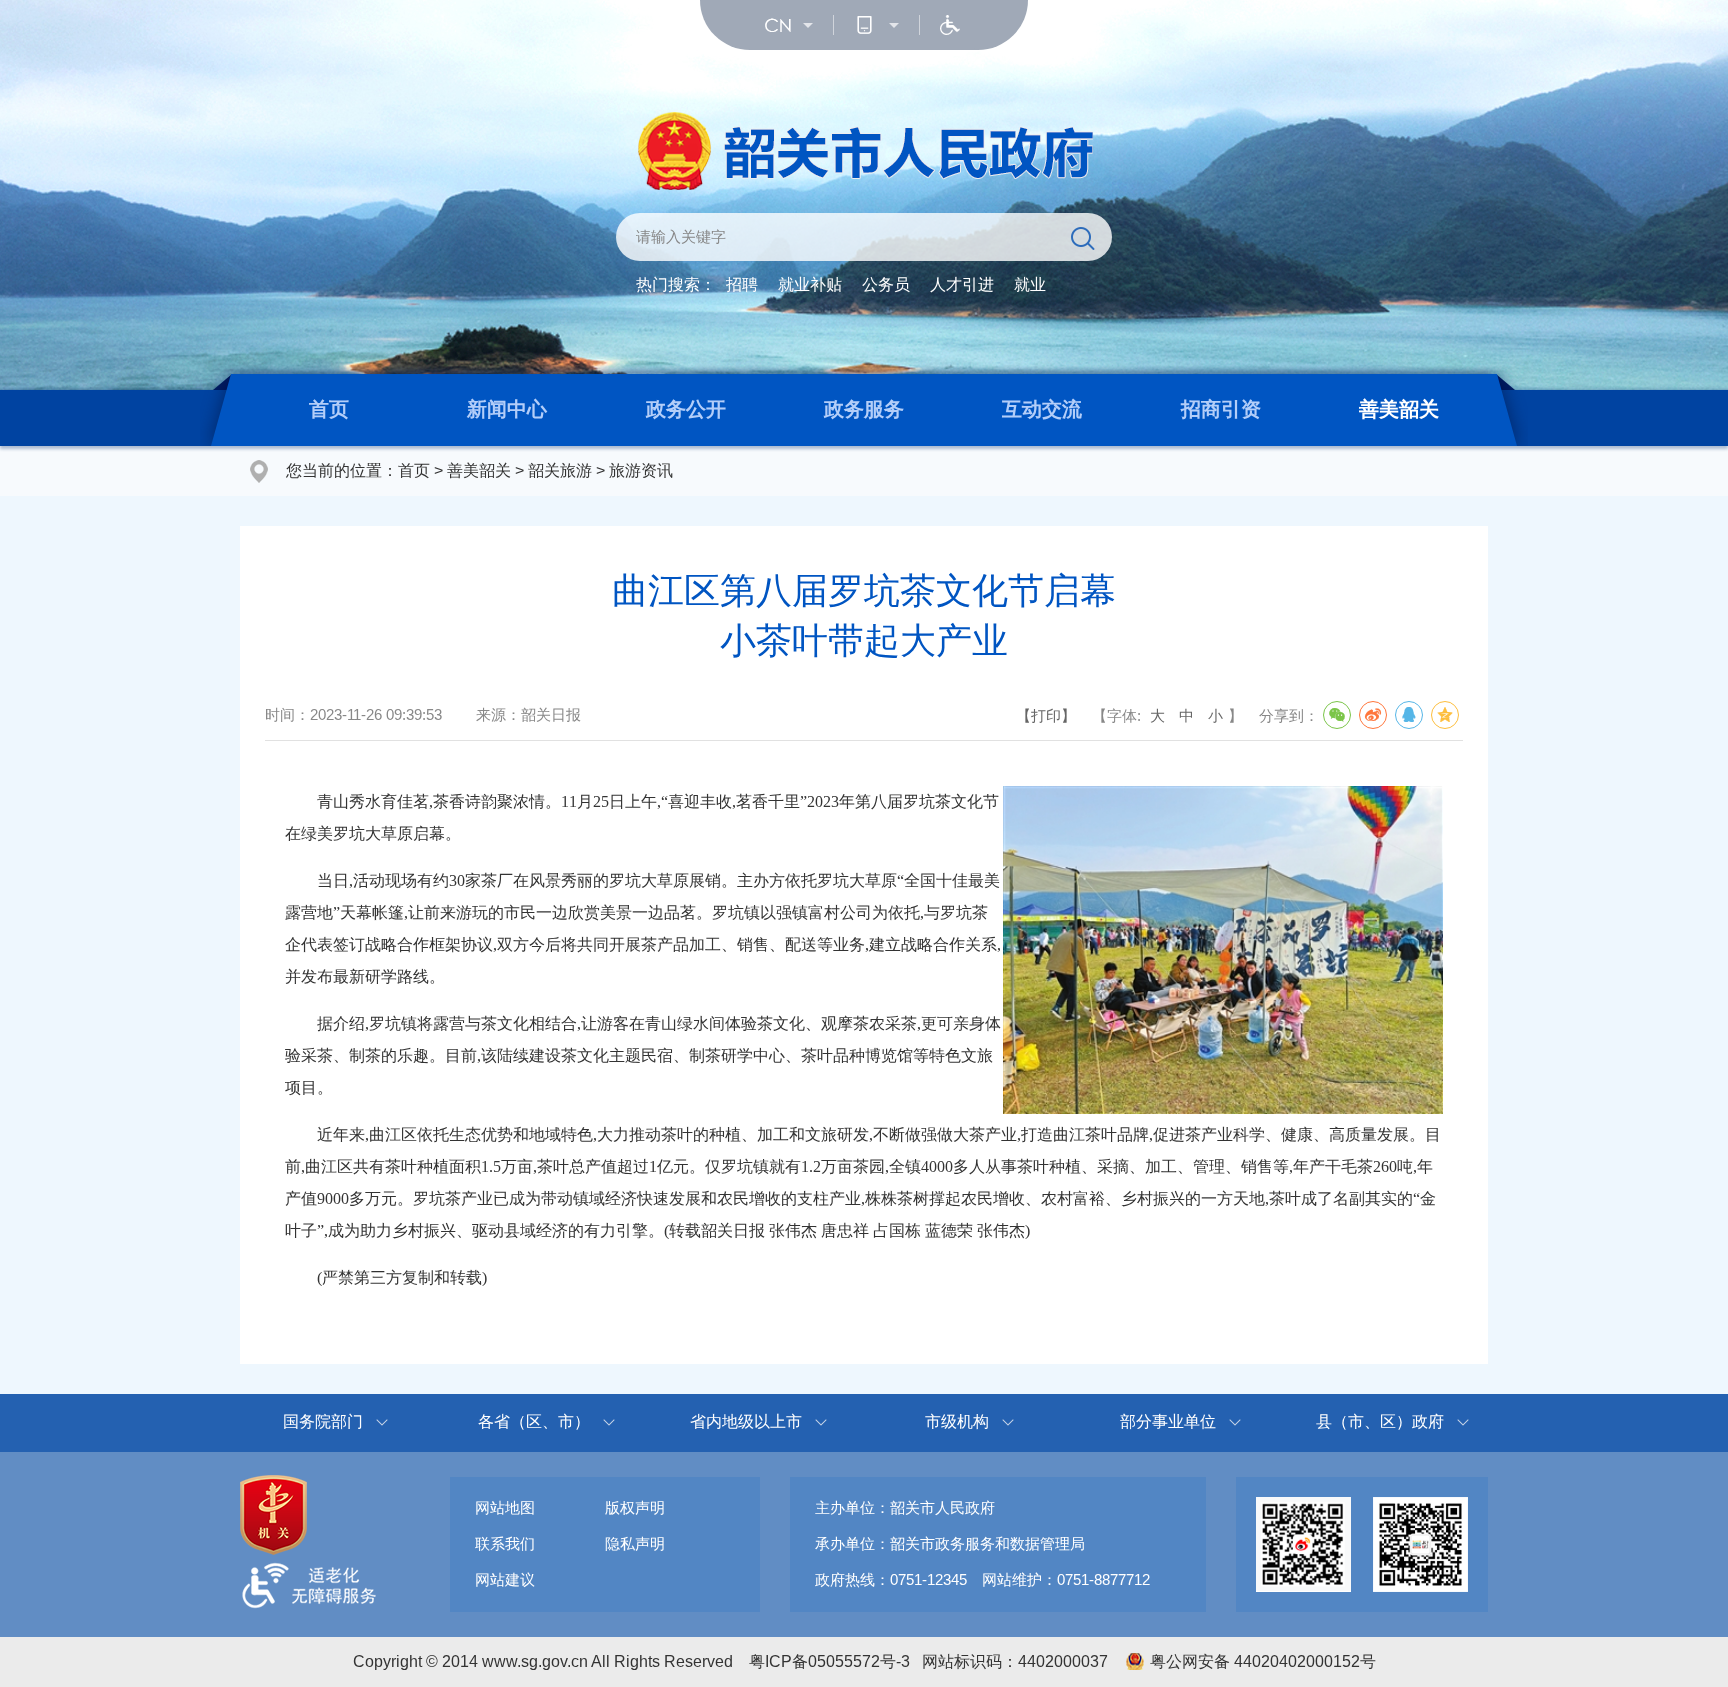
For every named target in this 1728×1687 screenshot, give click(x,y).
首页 (329, 409)
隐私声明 (635, 1543)
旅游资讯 (641, 470)
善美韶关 (1399, 409)
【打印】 (1046, 715)
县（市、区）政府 (1380, 1421)
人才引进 (962, 284)
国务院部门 (323, 1421)
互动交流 (1042, 409)
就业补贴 (810, 284)
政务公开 (686, 409)
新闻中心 (507, 409)
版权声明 (635, 1507)
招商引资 (1221, 409)
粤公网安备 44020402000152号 (1263, 1661)
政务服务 (864, 409)
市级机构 (957, 1421)
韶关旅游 (560, 470)
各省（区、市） (534, 1421)
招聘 (742, 284)
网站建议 (505, 1579)
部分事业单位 (1168, 1421)
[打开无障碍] (950, 25)
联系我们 (505, 1543)
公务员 (886, 284)
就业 (1030, 284)
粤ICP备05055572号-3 (829, 1661)
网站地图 (505, 1507)
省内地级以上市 (746, 1421)
